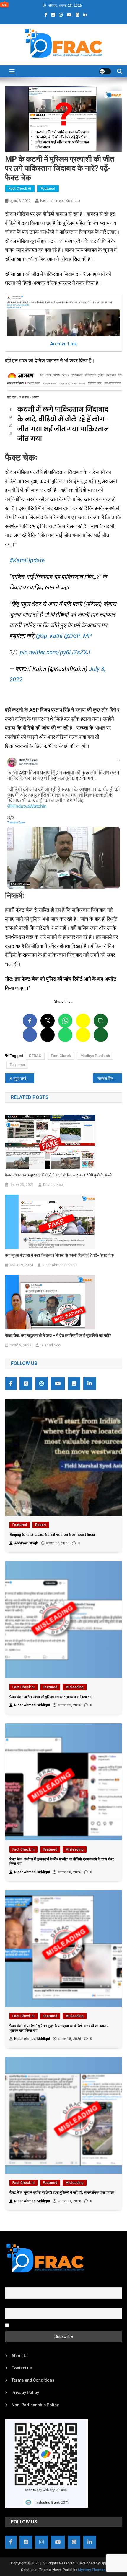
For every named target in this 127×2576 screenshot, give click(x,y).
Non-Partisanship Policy (35, 2405)
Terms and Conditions (33, 2380)
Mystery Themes (92, 2570)
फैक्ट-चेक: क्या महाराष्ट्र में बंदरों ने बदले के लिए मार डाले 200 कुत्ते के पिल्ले (58, 1175)
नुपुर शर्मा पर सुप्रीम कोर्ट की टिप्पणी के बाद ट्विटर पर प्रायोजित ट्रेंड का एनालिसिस (24, 1079)
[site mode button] (105, 71)
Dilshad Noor (54, 1185)
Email (10, 2305)
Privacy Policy (25, 2393)
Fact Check (61, 1056)
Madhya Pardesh (95, 1056)
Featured (48, 189)
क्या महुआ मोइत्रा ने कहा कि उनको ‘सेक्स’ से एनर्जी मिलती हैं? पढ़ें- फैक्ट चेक (59, 1255)
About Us (20, 2356)
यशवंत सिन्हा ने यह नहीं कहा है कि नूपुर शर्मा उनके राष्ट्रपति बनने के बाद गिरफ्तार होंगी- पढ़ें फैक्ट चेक (110, 1079)
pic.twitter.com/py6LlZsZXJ (55, 652)
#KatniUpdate (27, 560)
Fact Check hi (20, 189)
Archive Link (63, 344)
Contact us (22, 2368)
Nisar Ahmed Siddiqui (60, 201)
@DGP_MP (78, 636)
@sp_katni (49, 636)
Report (41, 1525)
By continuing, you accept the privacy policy (51, 2325)
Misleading (75, 1687)
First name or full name (27, 2284)
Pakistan (17, 1065)
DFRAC (35, 1056)
